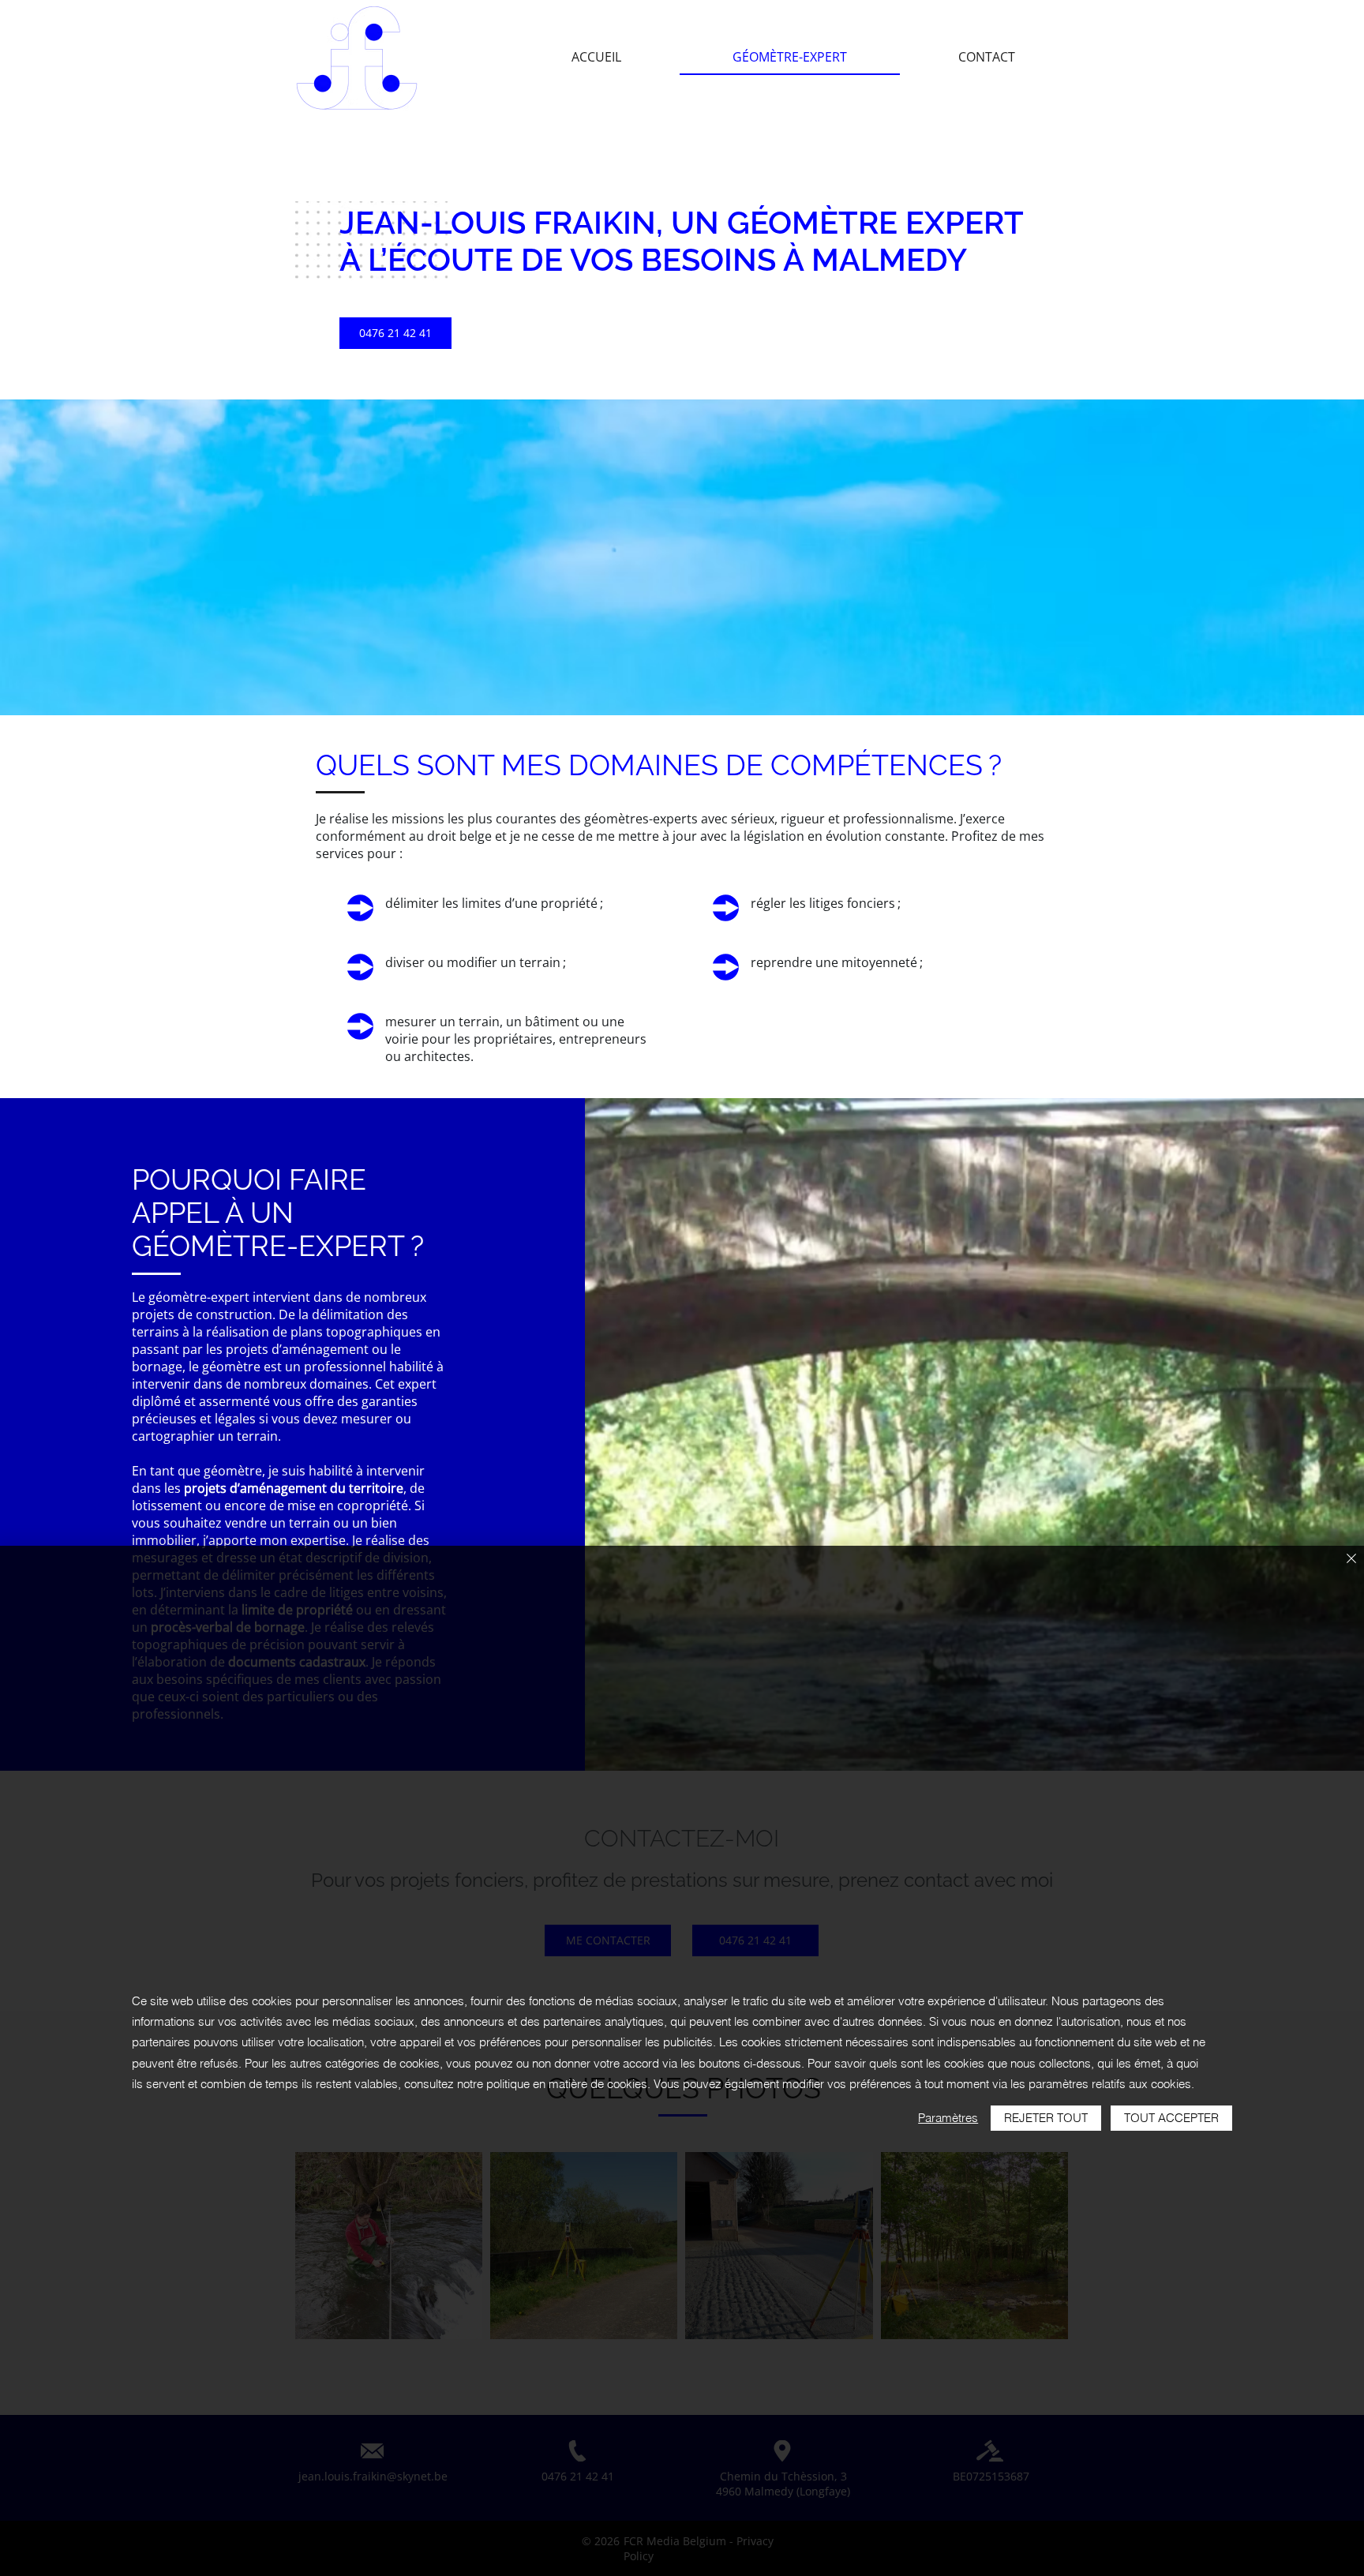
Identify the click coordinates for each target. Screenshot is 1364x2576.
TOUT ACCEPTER (1171, 2118)
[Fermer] (1351, 1560)
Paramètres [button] (948, 2118)
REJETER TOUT (1046, 2118)
